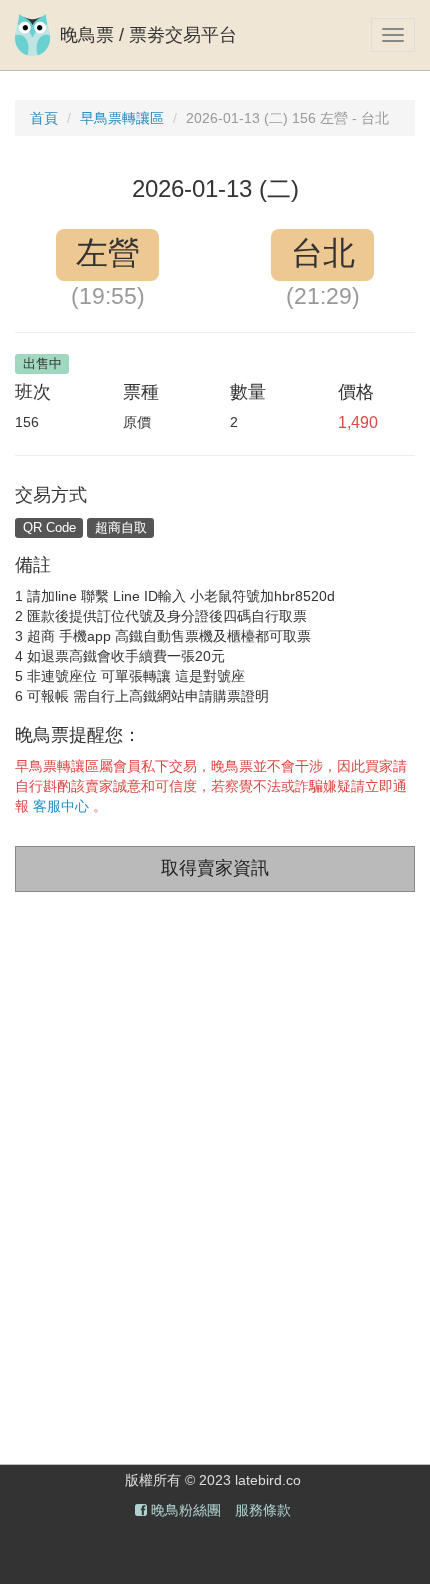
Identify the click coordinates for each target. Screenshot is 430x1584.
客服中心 (61, 806)
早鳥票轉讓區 (122, 118)
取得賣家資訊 (215, 868)
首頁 (44, 118)
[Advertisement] (215, 1157)
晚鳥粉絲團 (184, 1510)
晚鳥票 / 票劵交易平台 (148, 35)
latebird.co (268, 1480)
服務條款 (263, 1510)
